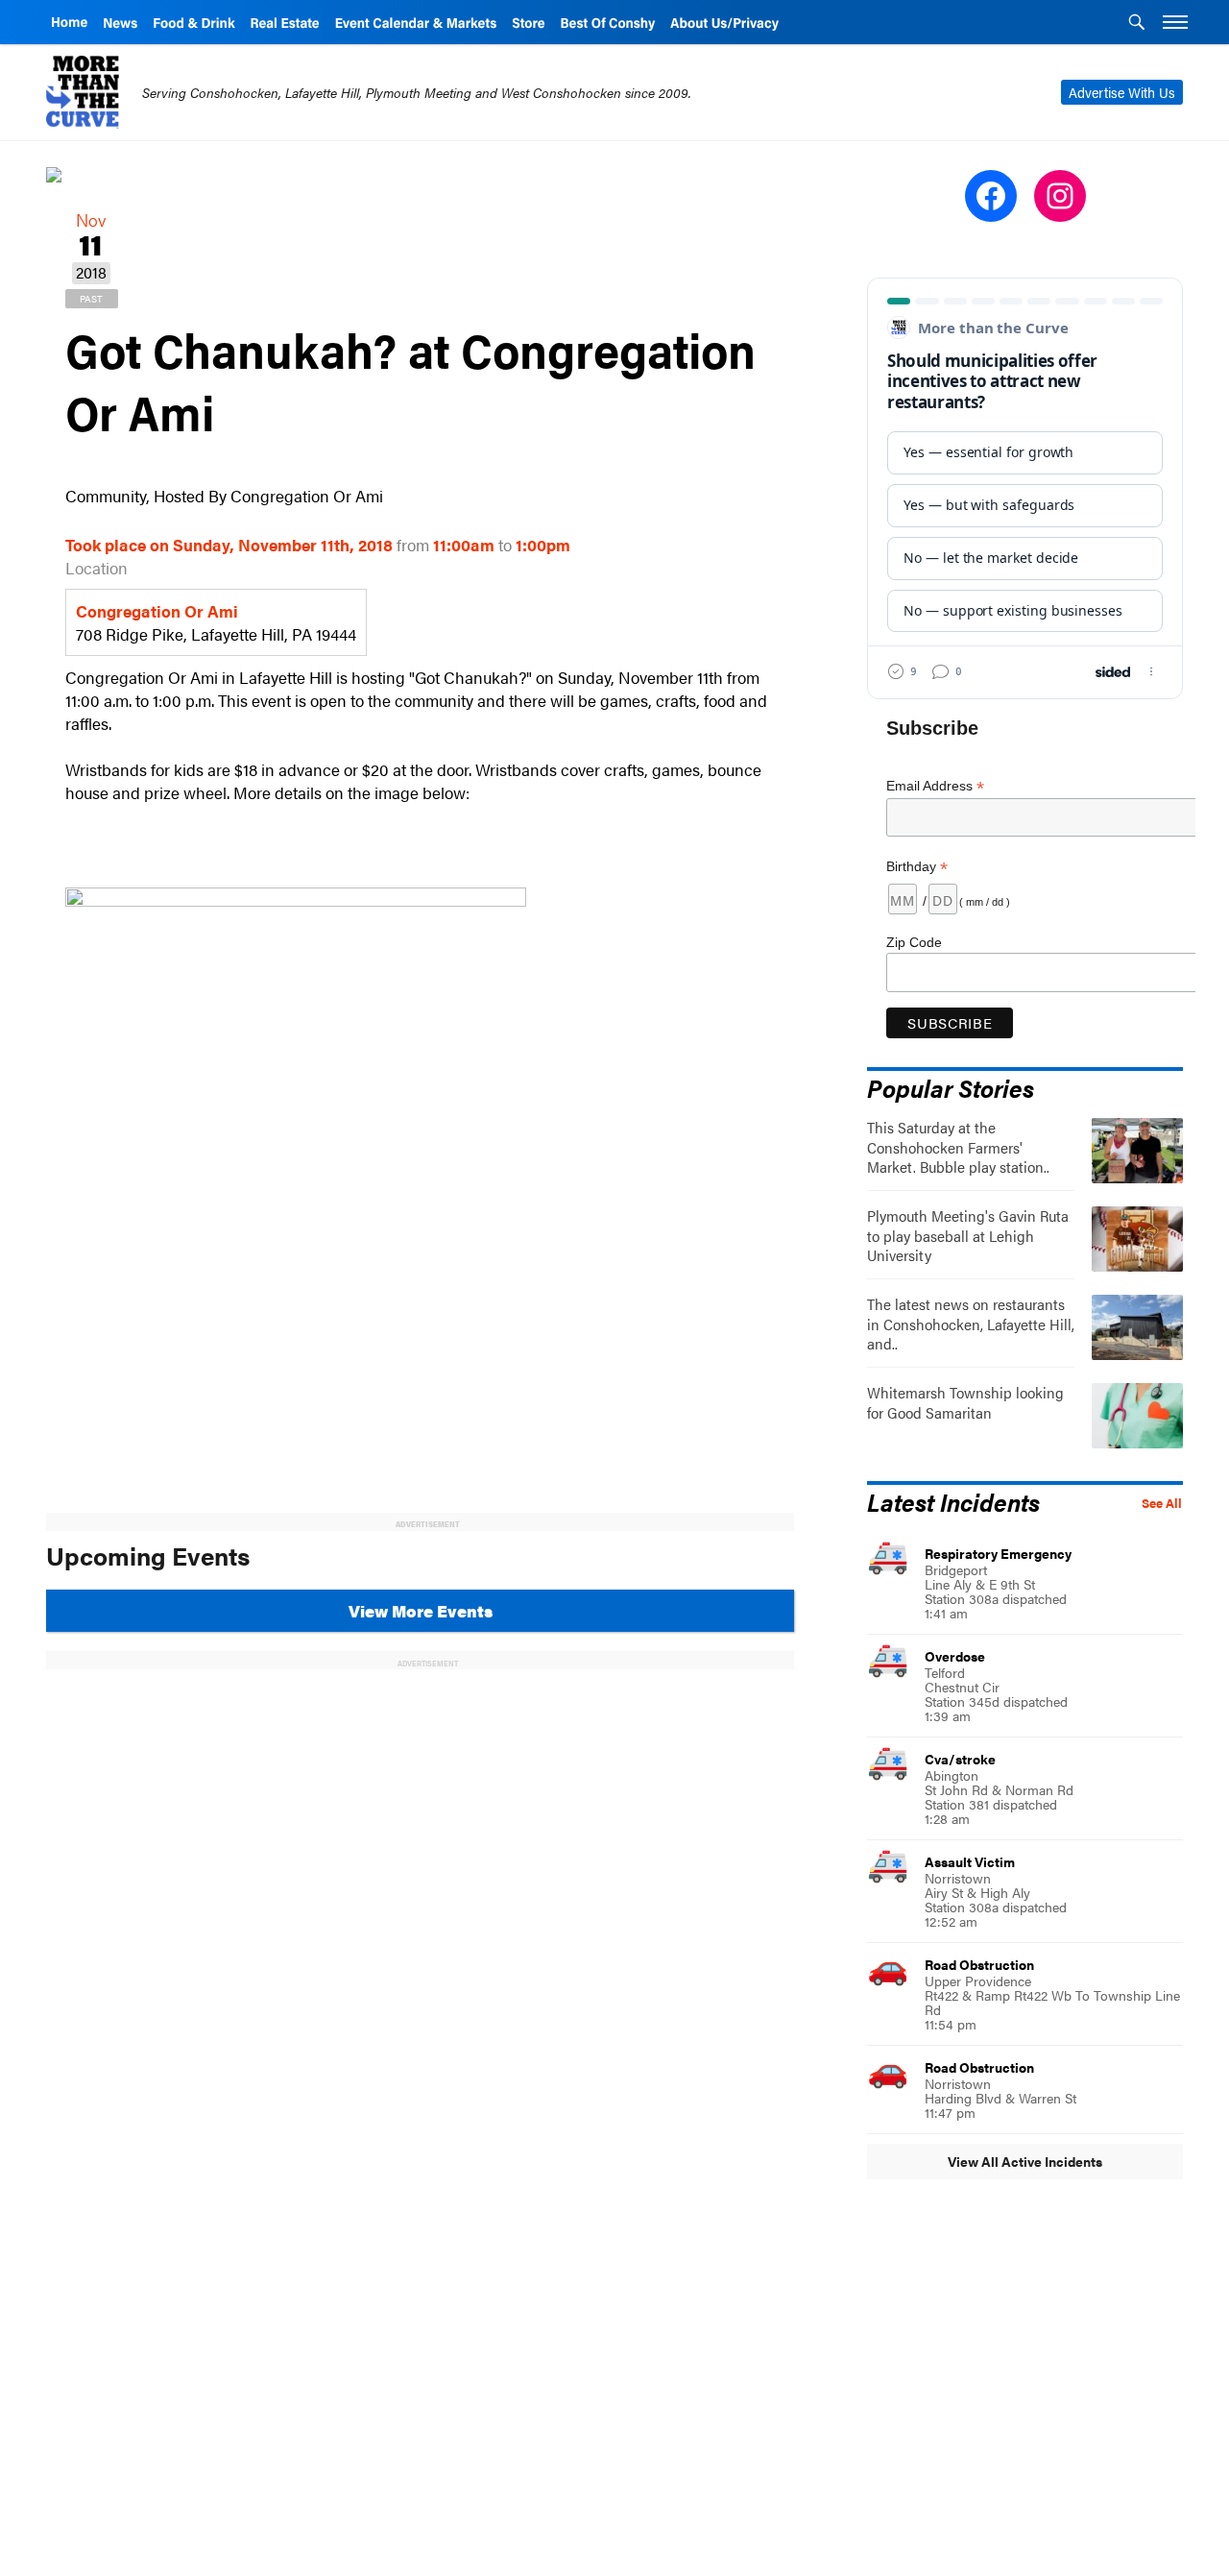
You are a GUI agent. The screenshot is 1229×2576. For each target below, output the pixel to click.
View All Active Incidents (1025, 2161)
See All (1162, 1503)
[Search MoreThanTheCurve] (1137, 24)
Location (96, 568)
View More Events (421, 1611)
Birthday (917, 867)
